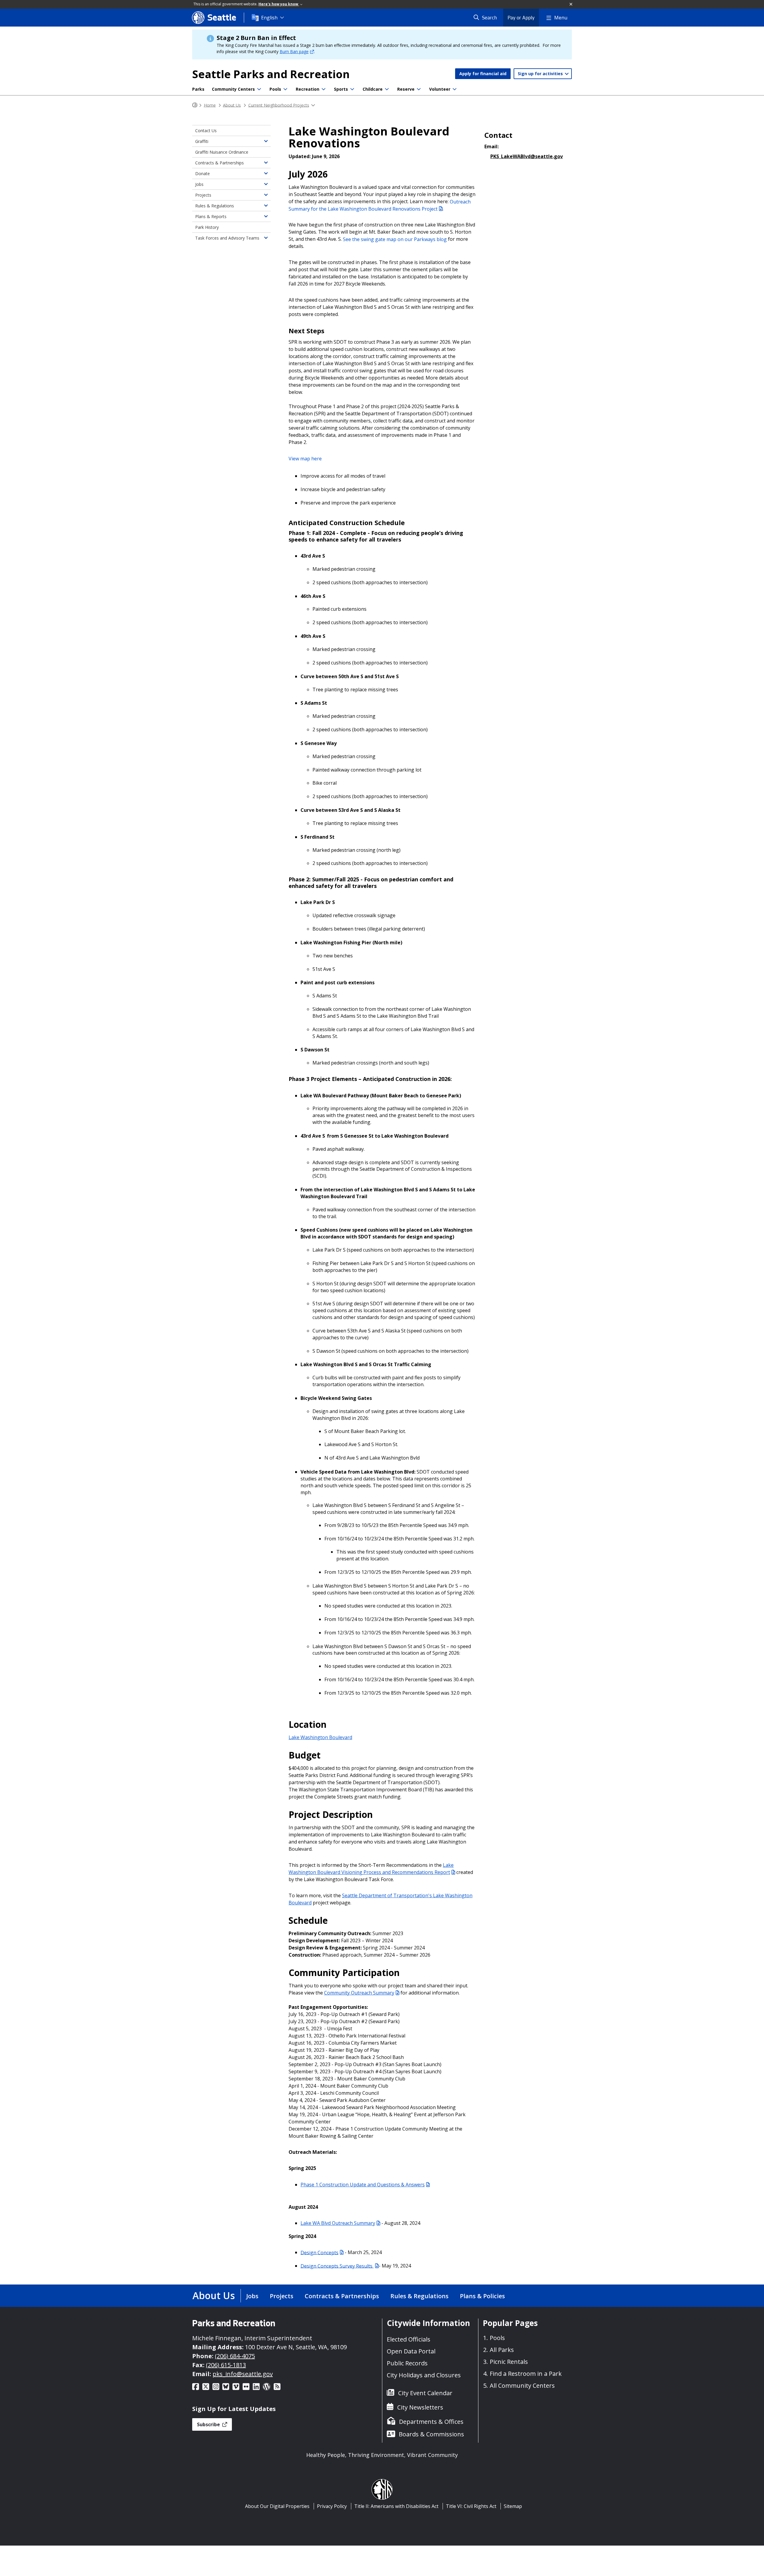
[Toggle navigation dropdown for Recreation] (324, 89)
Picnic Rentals (509, 2362)
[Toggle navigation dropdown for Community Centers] (259, 89)
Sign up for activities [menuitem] (541, 74)
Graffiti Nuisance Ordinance (222, 152)
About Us (232, 105)
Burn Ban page (294, 51)
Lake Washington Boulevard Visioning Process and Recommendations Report (371, 1869)
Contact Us (206, 131)
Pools (275, 89)
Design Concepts (319, 2252)
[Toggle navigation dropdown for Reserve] (419, 89)
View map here (305, 459)
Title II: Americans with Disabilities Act (396, 2506)
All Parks (502, 2350)
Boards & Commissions (431, 2434)
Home (210, 105)
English (269, 18)
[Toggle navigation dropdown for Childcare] (387, 89)
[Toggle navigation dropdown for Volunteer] (455, 89)
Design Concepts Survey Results (337, 2266)
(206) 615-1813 (226, 2365)
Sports (341, 89)
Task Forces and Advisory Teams (227, 238)
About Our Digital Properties (277, 2506)
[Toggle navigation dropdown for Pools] (285, 89)
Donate (202, 173)
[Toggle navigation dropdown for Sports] (352, 89)
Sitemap (513, 2506)
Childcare (373, 89)
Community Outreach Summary (359, 1993)
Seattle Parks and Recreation (271, 74)
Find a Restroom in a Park (526, 2374)
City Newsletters (420, 2407)
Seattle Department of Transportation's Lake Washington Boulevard (381, 1899)
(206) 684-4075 (235, 2356)
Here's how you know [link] (279, 4)
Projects (203, 195)
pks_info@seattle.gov (243, 2374)
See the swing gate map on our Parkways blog (395, 239)
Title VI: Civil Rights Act (471, 2506)
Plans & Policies (482, 2296)
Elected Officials (409, 2339)
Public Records (407, 2363)
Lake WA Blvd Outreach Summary (338, 2223)
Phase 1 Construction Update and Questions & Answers (363, 2185)
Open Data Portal (411, 2351)
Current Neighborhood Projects (279, 105)
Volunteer (440, 89)
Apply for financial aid (483, 74)
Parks (198, 89)
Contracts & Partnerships (220, 163)
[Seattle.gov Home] (195, 105)
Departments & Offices (431, 2422)
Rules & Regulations (215, 206)
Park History (207, 227)
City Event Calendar (425, 2393)
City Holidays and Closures (424, 2375)
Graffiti (202, 141)
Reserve (406, 89)
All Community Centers (522, 2386)
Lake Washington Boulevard (320, 1737)
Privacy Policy (332, 2506)
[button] (571, 4)
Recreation (308, 89)
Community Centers (233, 89)
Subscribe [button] (209, 2424)
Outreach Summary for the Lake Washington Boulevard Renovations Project (380, 205)
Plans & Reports (211, 216)
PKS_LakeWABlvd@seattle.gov (527, 156)
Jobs (199, 184)
